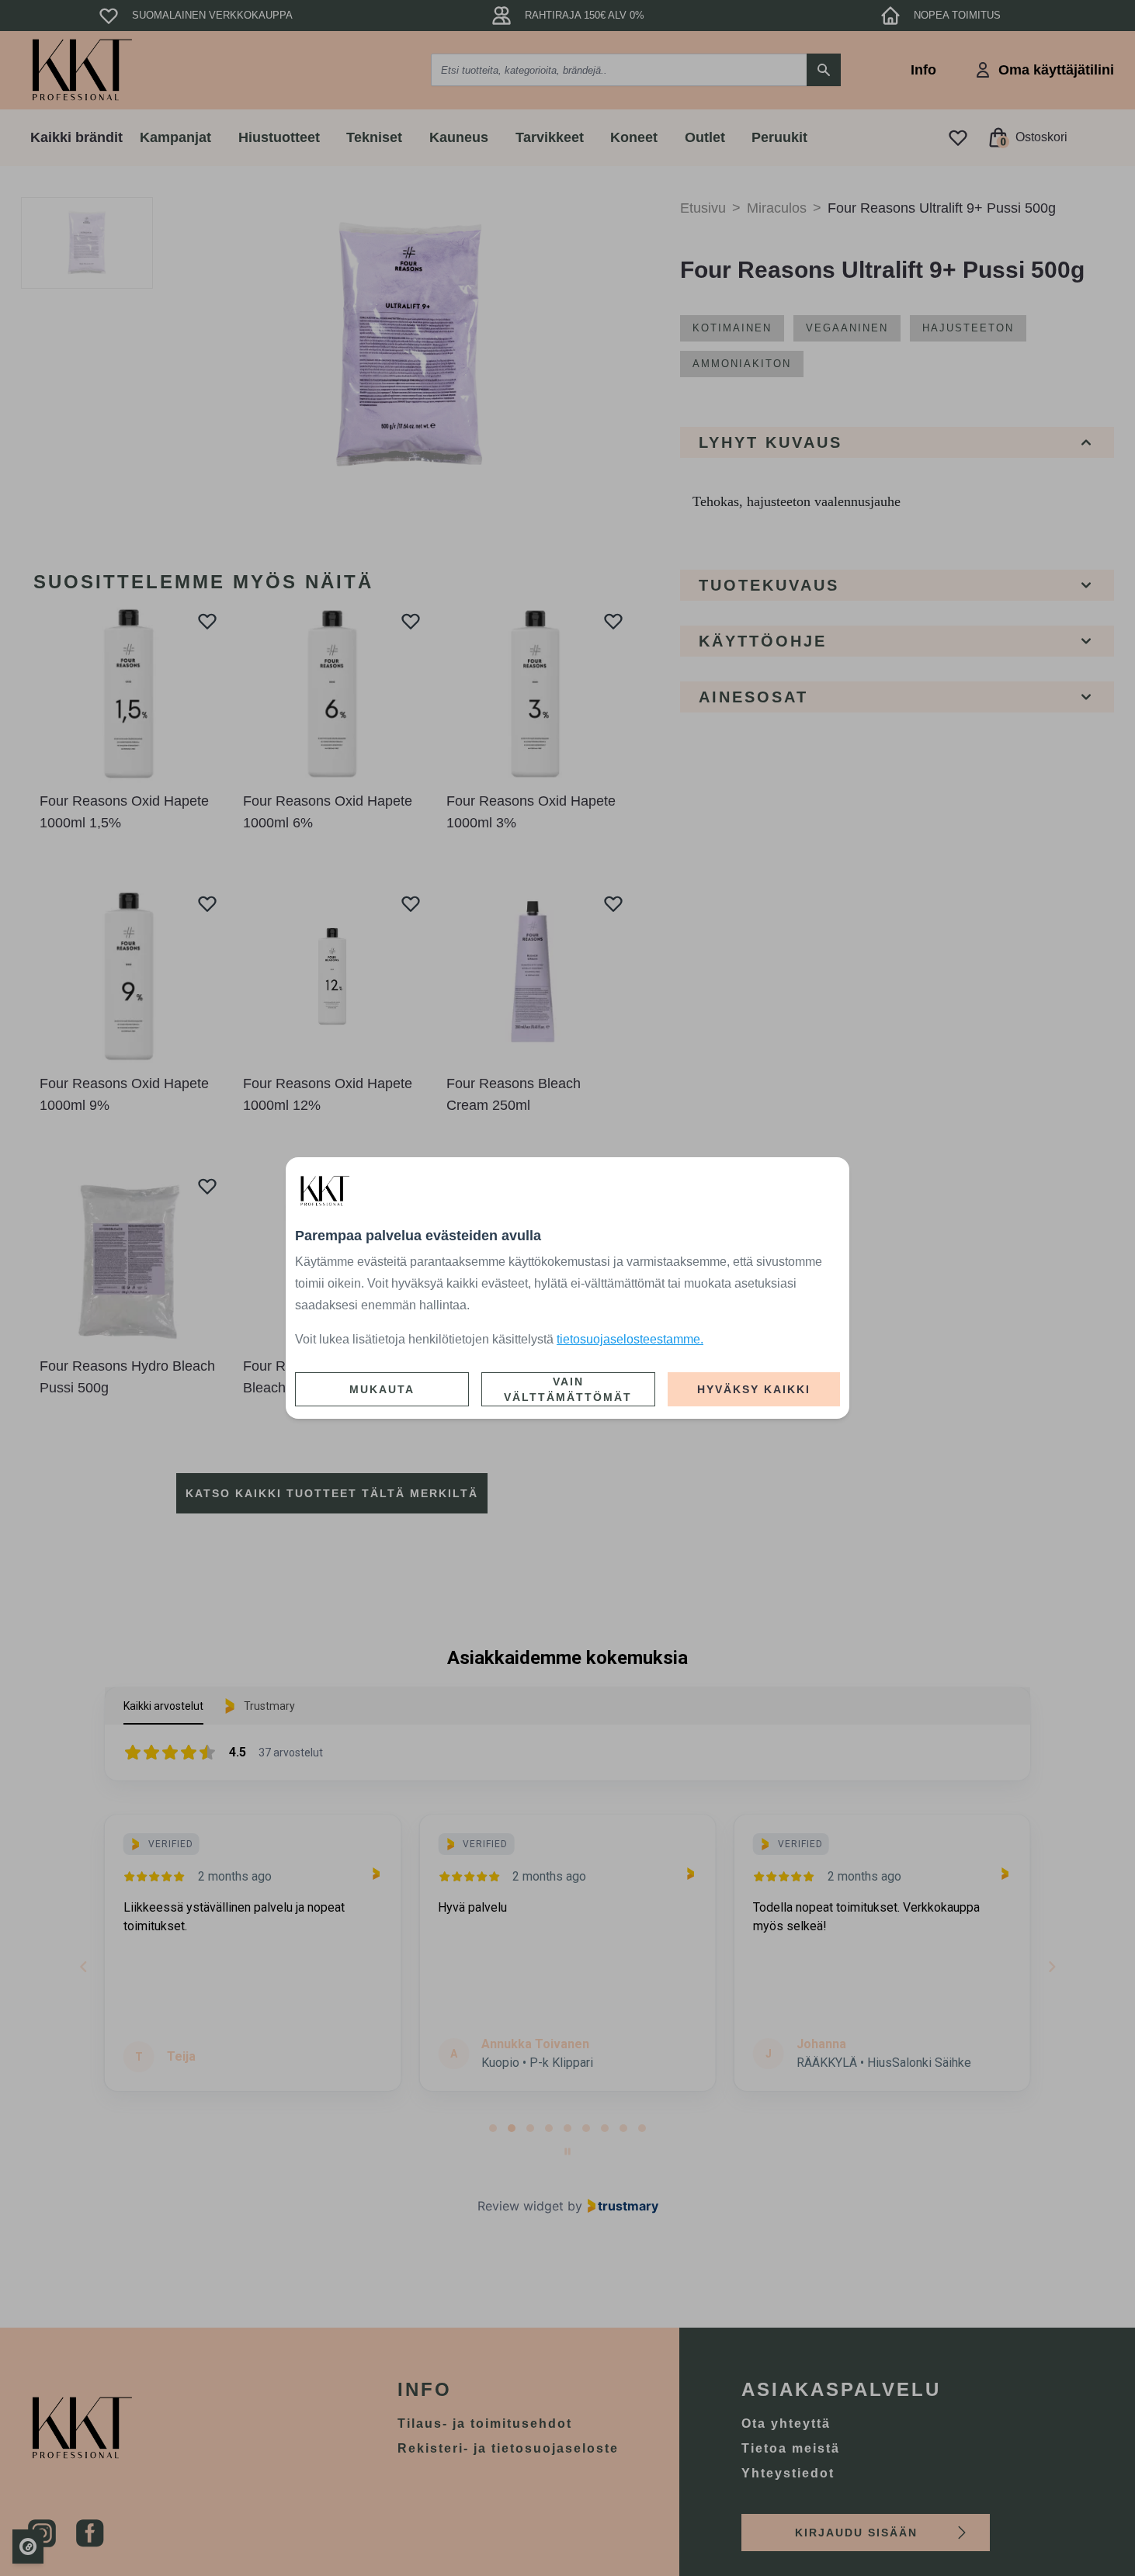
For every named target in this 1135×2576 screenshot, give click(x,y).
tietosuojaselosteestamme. (630, 1339)
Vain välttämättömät (568, 1389)
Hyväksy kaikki (754, 1389)
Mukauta (382, 1389)
